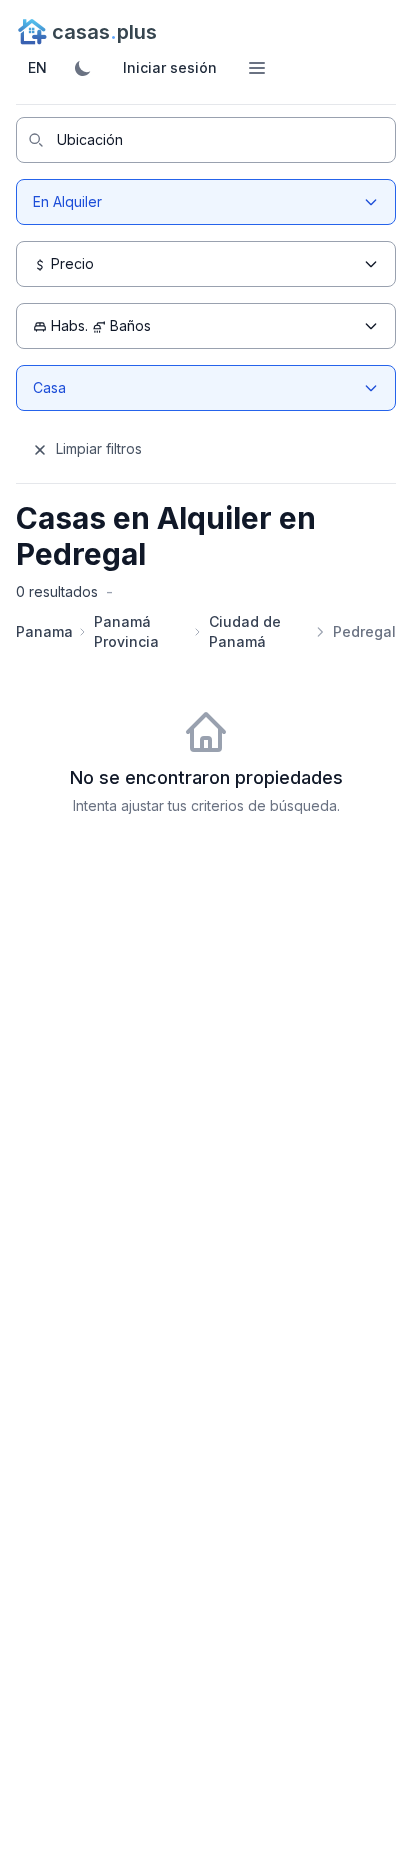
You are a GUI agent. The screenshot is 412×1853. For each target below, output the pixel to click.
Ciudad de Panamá (245, 631)
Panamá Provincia (126, 631)
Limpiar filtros (97, 448)
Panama (44, 631)
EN (37, 67)
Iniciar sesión (170, 67)
